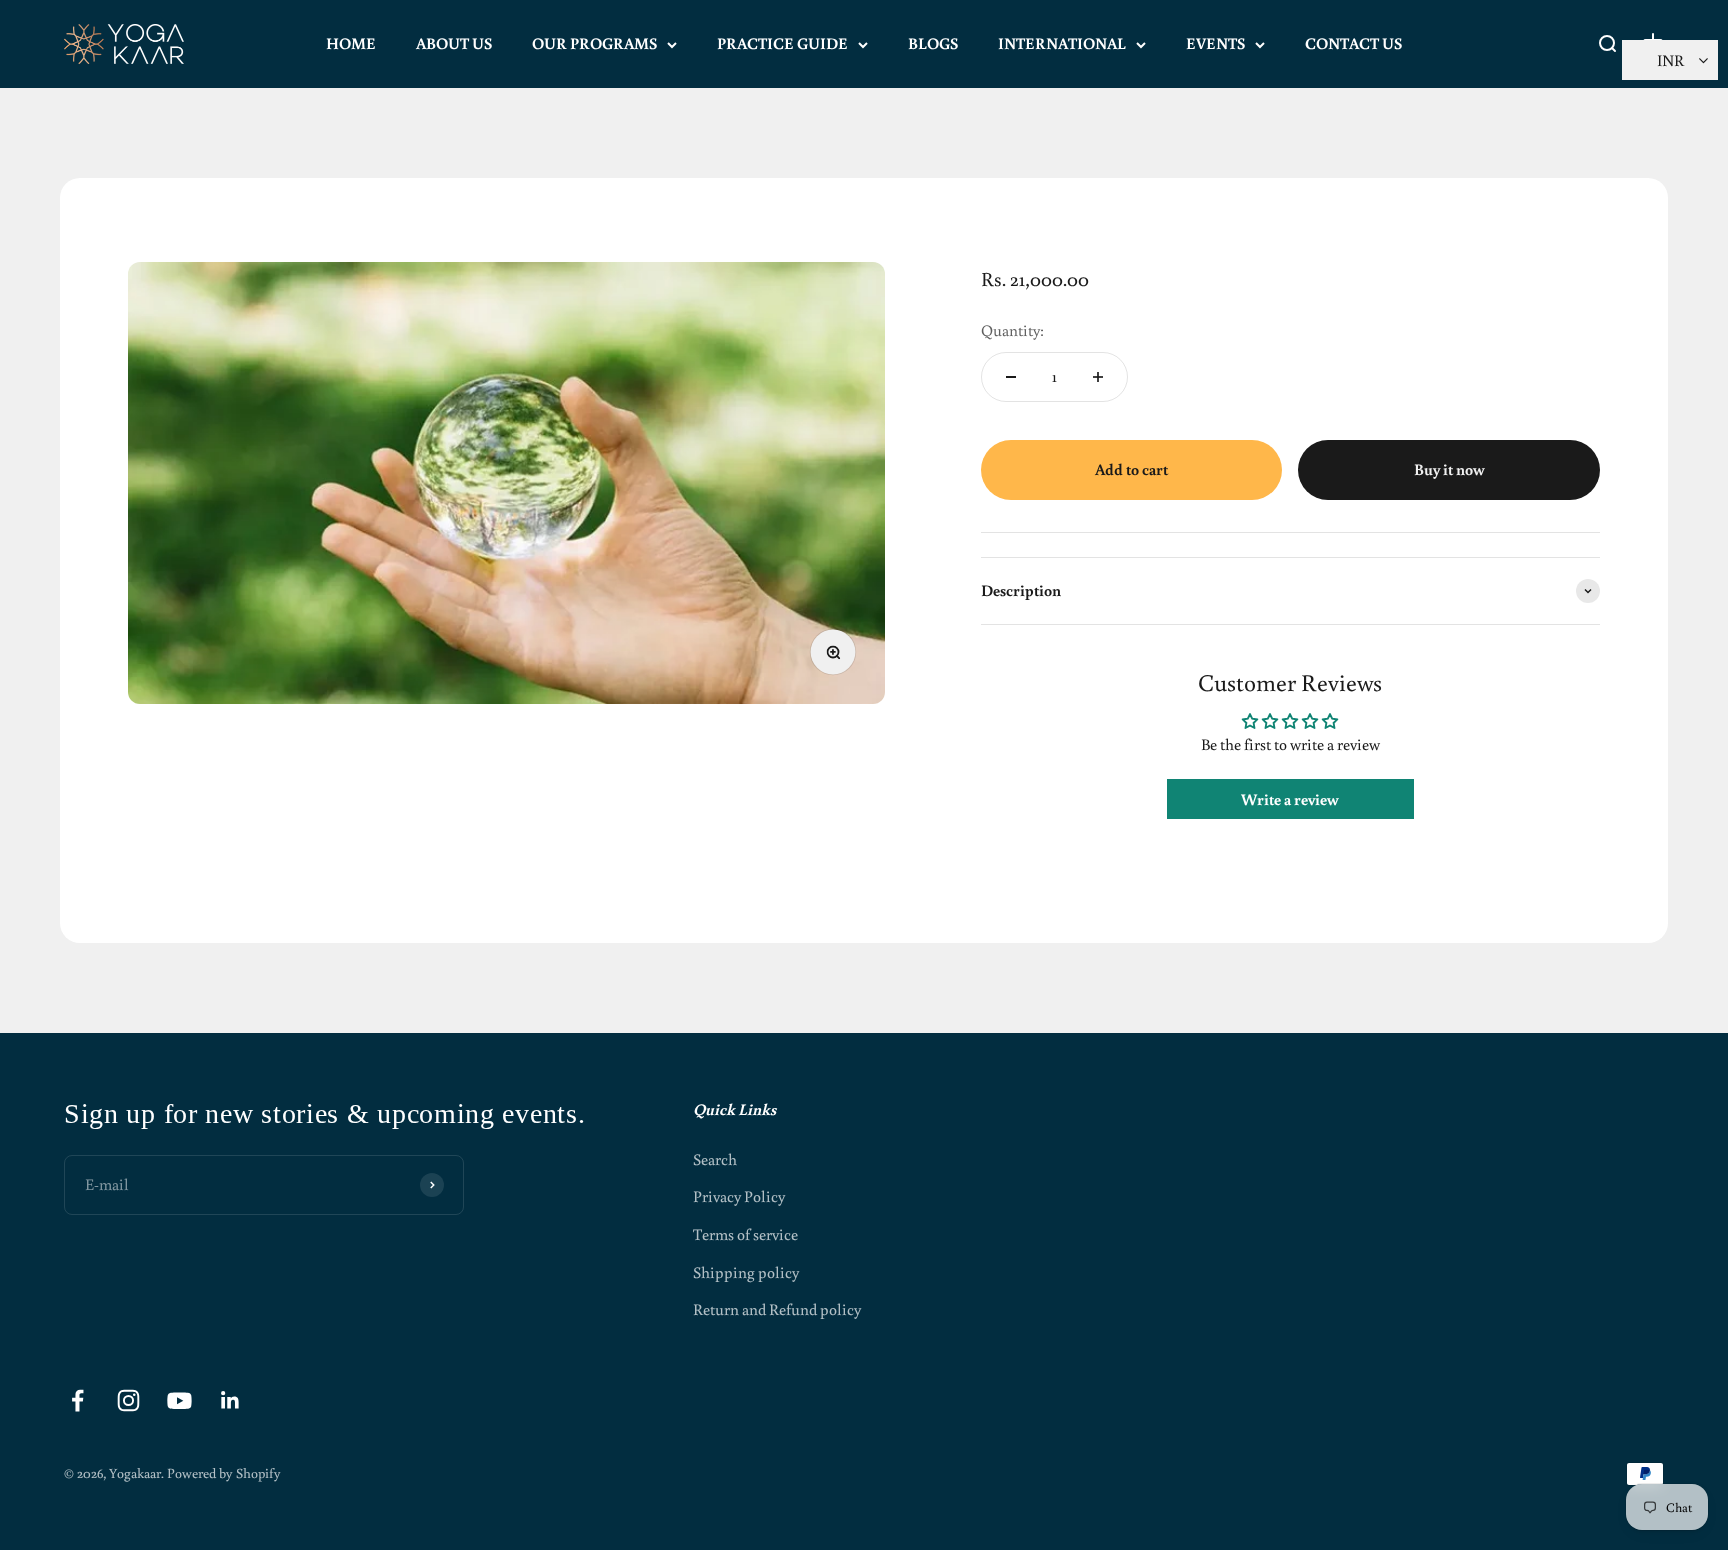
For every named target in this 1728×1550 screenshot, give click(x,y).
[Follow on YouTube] (179, 1400)
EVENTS (1215, 43)
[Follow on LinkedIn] (230, 1400)
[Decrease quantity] (1011, 377)
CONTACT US (1353, 43)
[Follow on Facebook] (77, 1400)
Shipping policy (746, 1272)
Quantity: (1012, 330)
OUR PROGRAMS (594, 43)
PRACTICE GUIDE (782, 43)
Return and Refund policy (777, 1309)
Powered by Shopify (224, 1473)
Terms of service (745, 1234)
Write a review (1290, 799)
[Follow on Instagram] (128, 1400)
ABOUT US (454, 43)
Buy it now (1449, 469)
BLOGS (933, 43)
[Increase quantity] (1098, 377)
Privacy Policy (739, 1196)
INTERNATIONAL (1062, 43)
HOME (351, 43)
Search (715, 1159)
